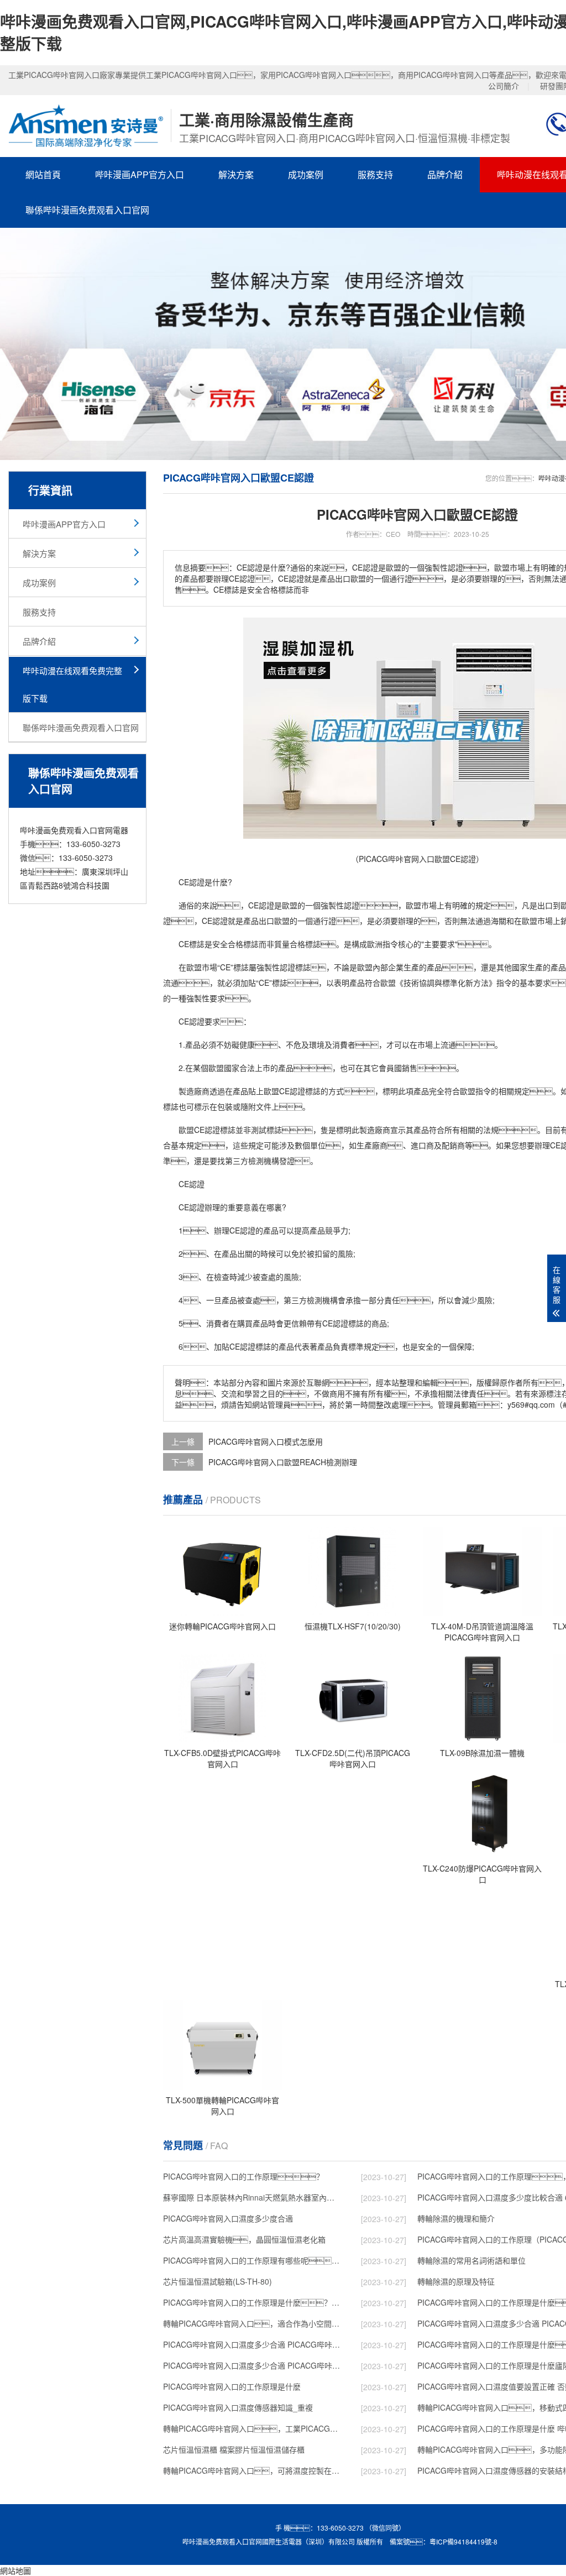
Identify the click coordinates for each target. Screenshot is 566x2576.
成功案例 (306, 174)
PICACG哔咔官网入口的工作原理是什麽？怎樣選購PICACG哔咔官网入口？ (252, 2302)
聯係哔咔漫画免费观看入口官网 (87, 210)
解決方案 (236, 174)
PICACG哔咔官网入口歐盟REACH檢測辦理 (283, 1462)
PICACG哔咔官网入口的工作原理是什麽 (232, 2386)
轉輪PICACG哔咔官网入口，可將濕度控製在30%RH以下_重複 (252, 2470)
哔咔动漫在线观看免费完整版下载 (72, 684)
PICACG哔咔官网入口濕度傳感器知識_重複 (238, 2407)
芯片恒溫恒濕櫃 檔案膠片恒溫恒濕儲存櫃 (234, 2449)
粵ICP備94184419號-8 (463, 2541)
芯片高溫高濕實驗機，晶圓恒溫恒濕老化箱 (244, 2239)
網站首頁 (43, 174)
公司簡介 (504, 86)
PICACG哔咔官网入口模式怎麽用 (266, 1441)
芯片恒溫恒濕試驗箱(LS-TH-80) (218, 2281)
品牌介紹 (445, 174)
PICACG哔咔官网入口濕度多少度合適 (228, 2218)
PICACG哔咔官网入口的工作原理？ (243, 2176)
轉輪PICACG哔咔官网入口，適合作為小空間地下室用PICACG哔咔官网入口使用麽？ (252, 2323)
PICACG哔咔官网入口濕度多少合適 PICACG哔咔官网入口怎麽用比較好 (252, 2344)
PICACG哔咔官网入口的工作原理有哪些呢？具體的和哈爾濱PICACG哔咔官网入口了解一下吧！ (252, 2260)
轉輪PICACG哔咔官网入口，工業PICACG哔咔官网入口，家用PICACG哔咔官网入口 (252, 2428)
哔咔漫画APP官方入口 (140, 174)
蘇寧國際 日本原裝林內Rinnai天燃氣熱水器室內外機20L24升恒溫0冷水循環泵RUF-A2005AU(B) (252, 2197)
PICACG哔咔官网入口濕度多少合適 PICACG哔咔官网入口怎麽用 (252, 2365)
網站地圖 (15, 2570)
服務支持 (375, 174)
